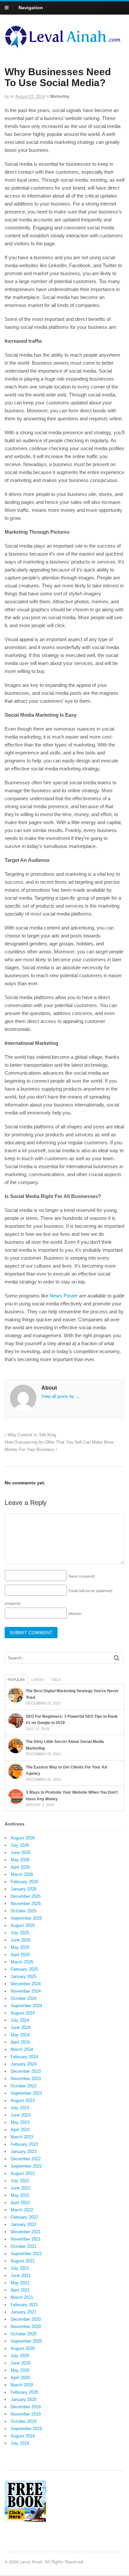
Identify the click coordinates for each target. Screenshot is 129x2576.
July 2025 (20, 1933)
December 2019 (26, 2407)
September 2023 (26, 2093)
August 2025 (23, 1925)
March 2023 (22, 2137)
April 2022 (20, 2203)
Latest (38, 1680)
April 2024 (20, 2042)
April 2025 (20, 1955)
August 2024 (23, 2013)
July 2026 (20, 1845)
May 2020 (20, 2370)
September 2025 (26, 1918)
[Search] (117, 1658)
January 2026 (23, 1889)
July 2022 (20, 2181)
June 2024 (21, 2028)
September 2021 (26, 2254)
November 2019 (26, 2414)
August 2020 (23, 2348)
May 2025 (20, 1947)
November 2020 (26, 2327)
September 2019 (26, 2429)
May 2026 (20, 1860)
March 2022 (22, 2210)
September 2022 (26, 2166)
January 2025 (23, 1977)
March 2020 (22, 2385)
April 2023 (20, 2130)
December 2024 (26, 1984)
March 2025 (22, 1962)
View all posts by (61, 1396)
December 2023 (26, 2071)
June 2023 (21, 2115)
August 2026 (23, 1838)
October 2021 (23, 2246)
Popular (16, 1680)
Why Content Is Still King (31, 1435)
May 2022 (20, 2195)
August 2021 (23, 2261)
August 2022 (23, 2173)
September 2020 (26, 2341)
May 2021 (20, 2283)
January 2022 (23, 2224)
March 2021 (22, 2297)
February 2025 (24, 1969)
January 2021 (23, 2312)
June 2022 (21, 2188)
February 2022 (24, 2217)
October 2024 (23, 1998)
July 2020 (20, 2356)
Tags (56, 1680)
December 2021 (26, 2232)
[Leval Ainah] (64, 46)
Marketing (60, 96)
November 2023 (26, 2079)
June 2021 (21, 2276)
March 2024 (22, 2049)
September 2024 (26, 2006)
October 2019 (23, 2421)
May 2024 (20, 2035)
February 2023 (24, 2144)
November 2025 (26, 1904)
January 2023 (23, 2152)
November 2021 (26, 2239)
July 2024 (20, 2020)
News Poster (64, 1296)
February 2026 (24, 1882)
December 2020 (26, 2319)
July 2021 (20, 2268)
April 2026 (20, 1867)
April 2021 (20, 2290)
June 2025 (21, 1940)
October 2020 (23, 2334)
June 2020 (21, 2363)
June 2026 (21, 1853)
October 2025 (23, 1911)
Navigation (31, 8)
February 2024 (24, 2057)
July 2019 (20, 2443)
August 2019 (23, 2436)
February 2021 (24, 2305)
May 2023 (20, 2122)
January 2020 (23, 2399)
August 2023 (23, 2100)
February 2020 (24, 2392)
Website (75, 1614)
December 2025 (26, 1896)
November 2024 (26, 1991)
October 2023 (23, 2086)
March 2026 (22, 1874)
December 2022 (26, 2159)
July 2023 (20, 2108)
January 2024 (23, 2064)
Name (82, 1576)
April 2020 (20, 2378)
